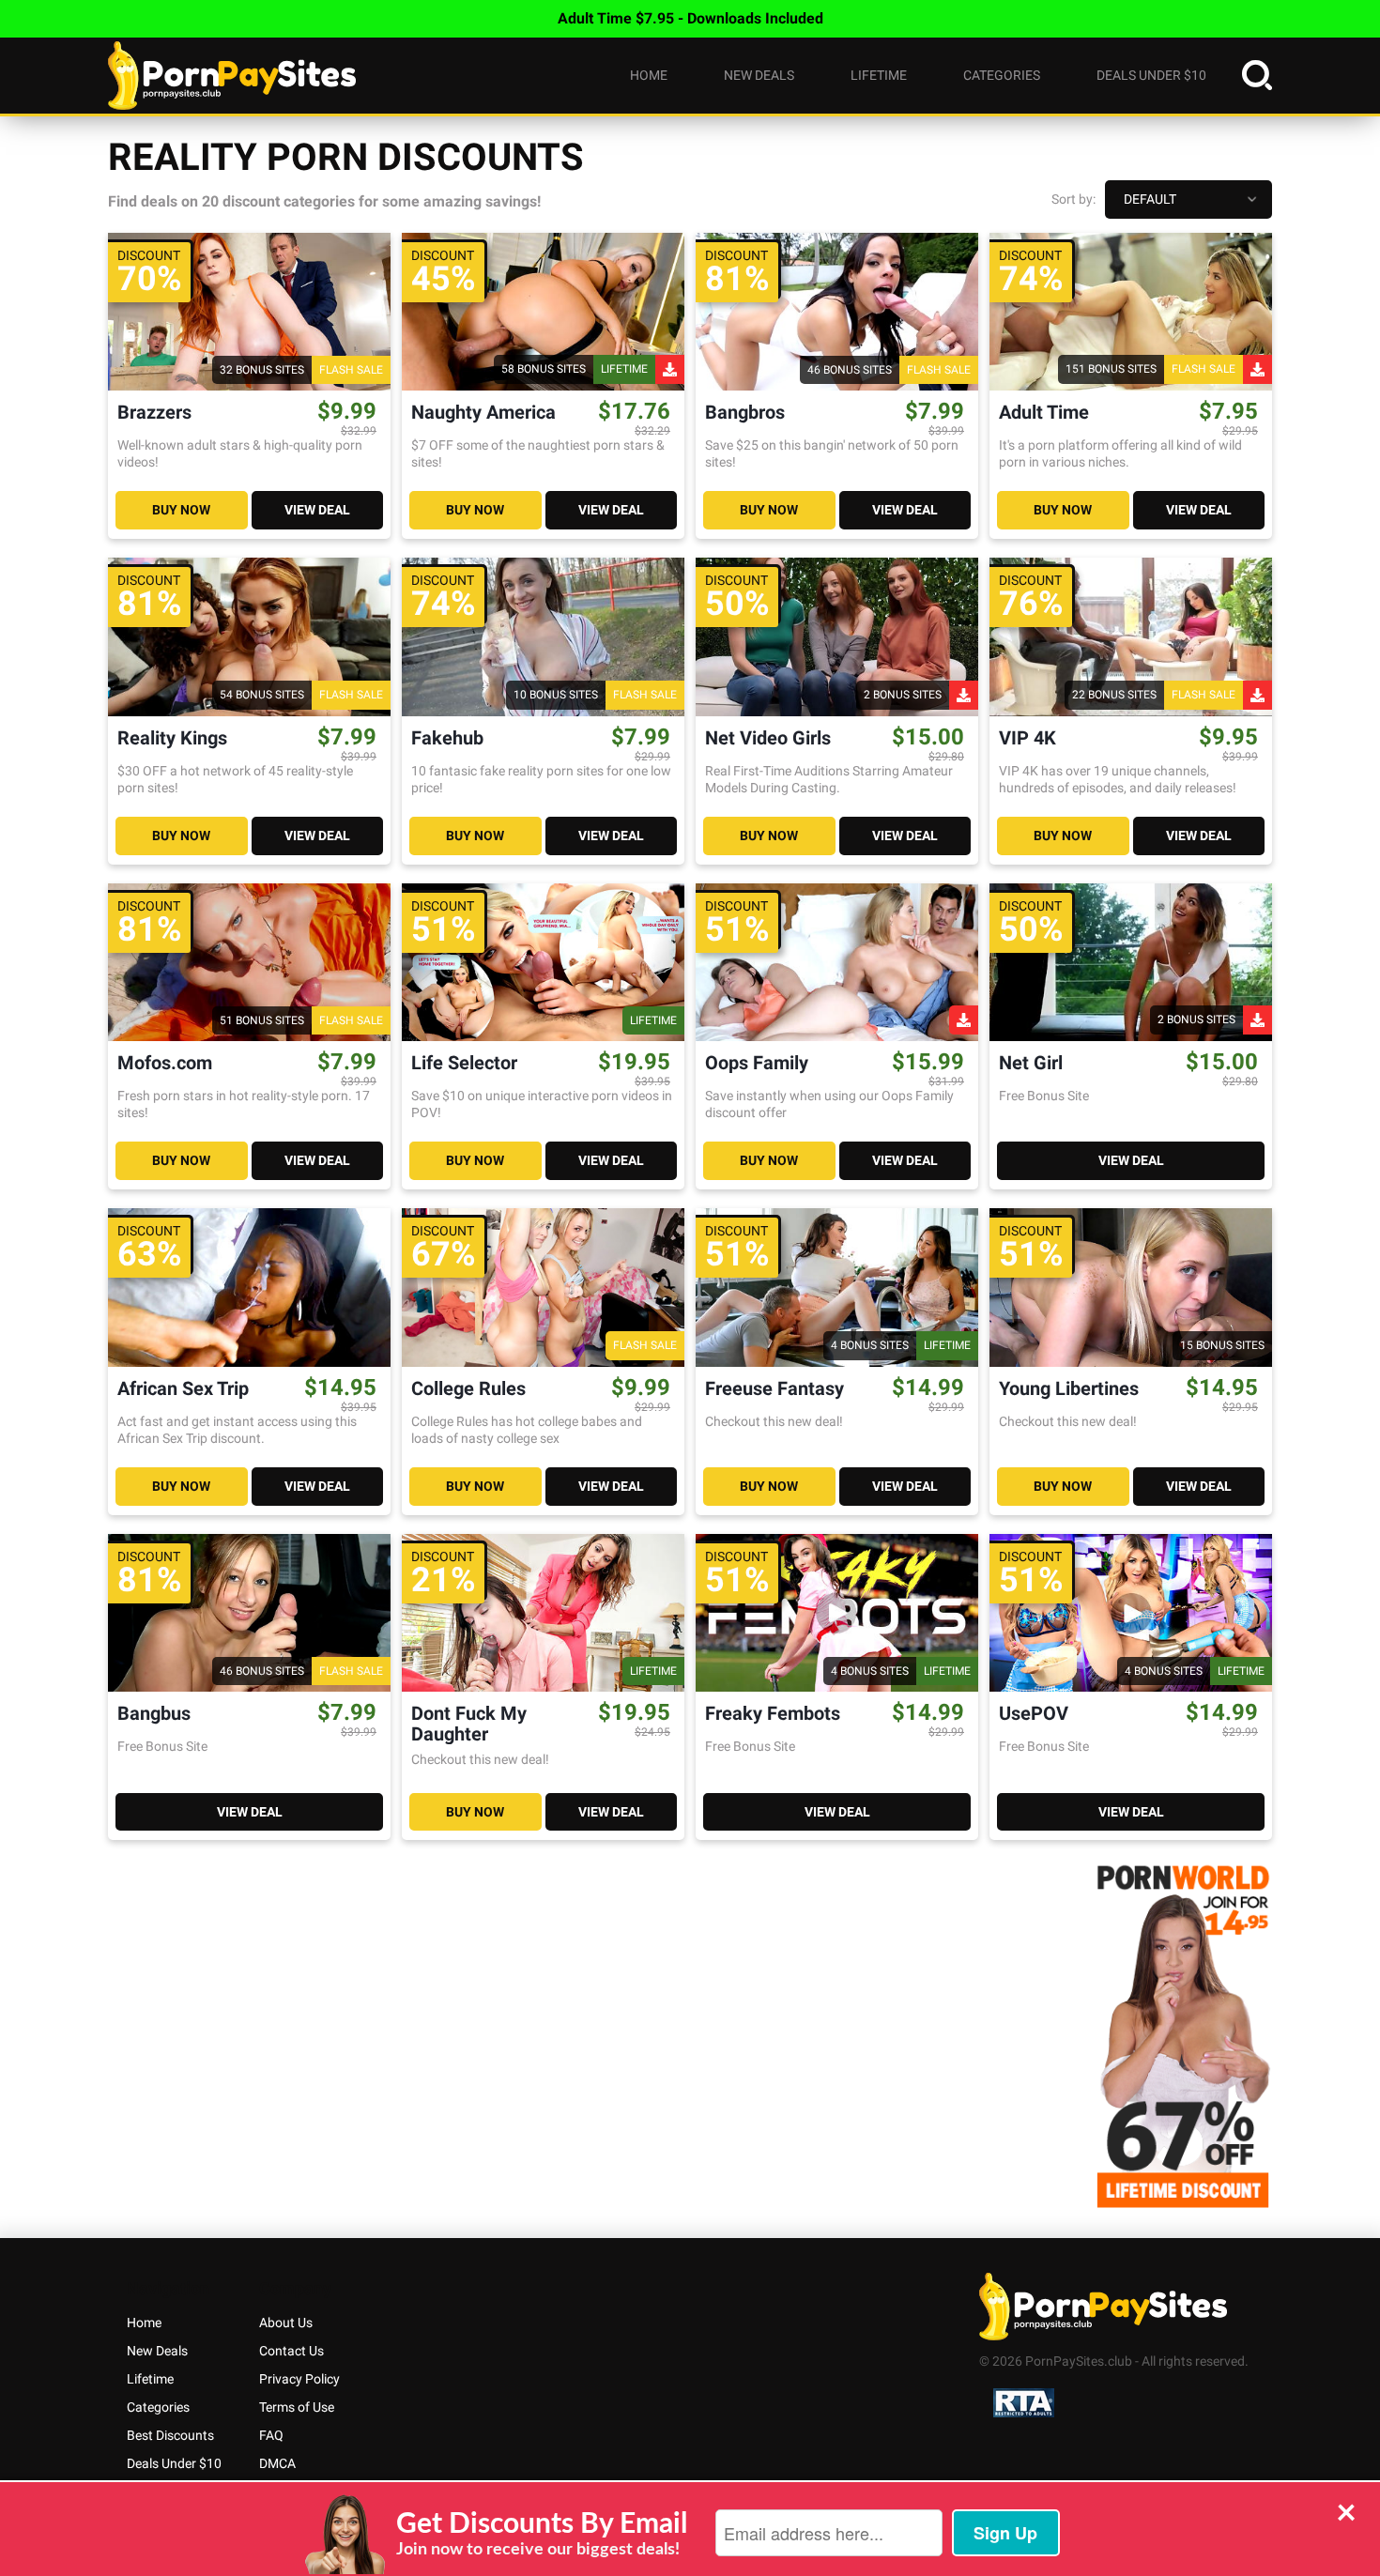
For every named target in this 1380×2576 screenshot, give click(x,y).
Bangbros (745, 413)
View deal (317, 510)
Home (649, 75)
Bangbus (154, 1714)
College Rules (468, 1389)
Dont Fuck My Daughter (469, 1724)
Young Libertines (1069, 1389)
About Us (286, 2323)
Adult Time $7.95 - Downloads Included (690, 18)
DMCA (277, 2463)
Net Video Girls (768, 738)
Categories (1002, 75)
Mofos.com (165, 1063)
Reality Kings (172, 738)
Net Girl (1031, 1063)
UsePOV (1034, 1714)
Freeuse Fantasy (774, 1389)
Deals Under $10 (1151, 75)
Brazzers (154, 413)
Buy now (181, 510)
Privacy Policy (299, 2379)
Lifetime (879, 75)
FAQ (271, 2435)
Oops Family (757, 1063)
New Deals (759, 75)
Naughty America (483, 413)
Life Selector (464, 1063)
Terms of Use (297, 2407)
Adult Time (1044, 413)
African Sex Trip (183, 1389)
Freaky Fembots (773, 1714)
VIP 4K (1027, 738)
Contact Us (291, 2351)
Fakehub (447, 738)
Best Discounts (170, 2435)
